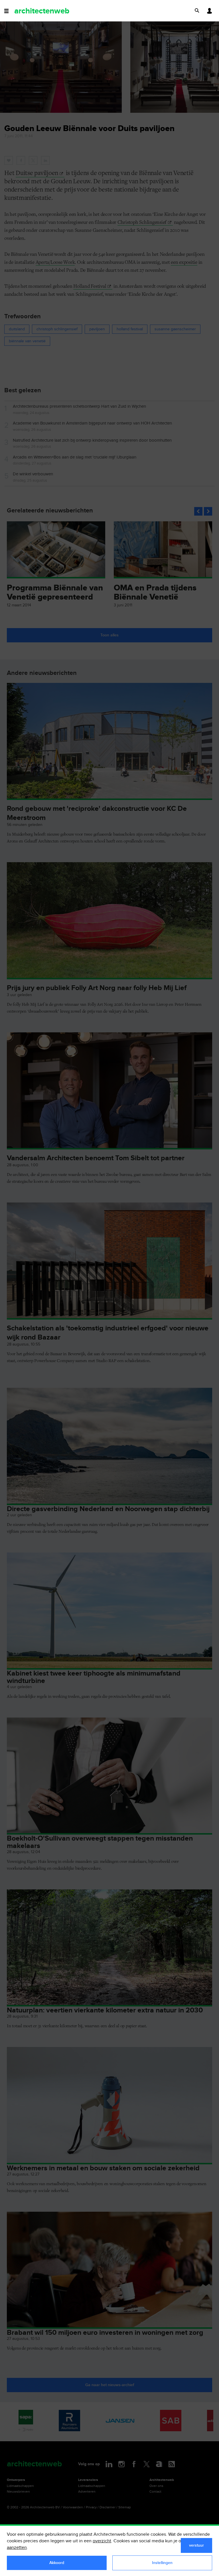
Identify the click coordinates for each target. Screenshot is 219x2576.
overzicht (102, 2541)
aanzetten (17, 2548)
